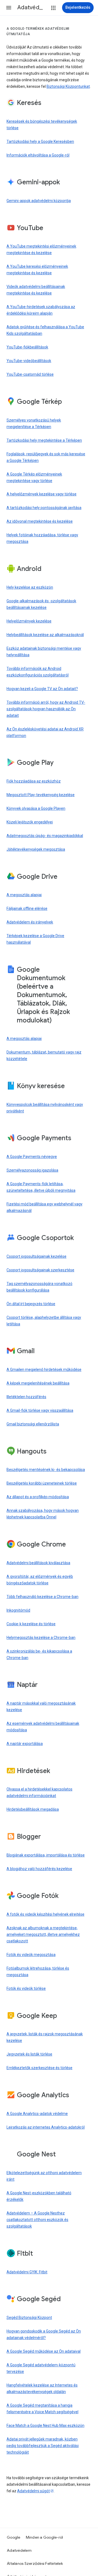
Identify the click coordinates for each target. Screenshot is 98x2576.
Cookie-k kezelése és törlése (31, 1624)
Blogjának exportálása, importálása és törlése (46, 1855)
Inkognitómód (18, 1610)
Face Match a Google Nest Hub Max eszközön (45, 2425)
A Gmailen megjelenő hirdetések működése (44, 1370)
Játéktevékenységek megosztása (36, 849)
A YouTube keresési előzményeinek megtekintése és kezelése (37, 270)
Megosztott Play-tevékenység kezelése (41, 795)
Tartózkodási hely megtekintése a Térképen (44, 440)
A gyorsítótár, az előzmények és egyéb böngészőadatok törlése (40, 1580)
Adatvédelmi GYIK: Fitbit (27, 2272)
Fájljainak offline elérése (27, 908)
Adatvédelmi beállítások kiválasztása (38, 1563)
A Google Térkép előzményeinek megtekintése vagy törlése (34, 477)
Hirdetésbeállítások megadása (33, 1809)
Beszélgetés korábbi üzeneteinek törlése (42, 1483)
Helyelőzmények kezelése (29, 621)
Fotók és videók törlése (26, 1988)
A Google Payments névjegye (32, 1157)
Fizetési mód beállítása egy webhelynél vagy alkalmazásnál (45, 1207)
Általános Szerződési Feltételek (35, 2563)
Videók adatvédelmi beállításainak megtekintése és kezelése (36, 290)
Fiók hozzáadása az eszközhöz (34, 781)
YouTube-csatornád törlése (30, 374)
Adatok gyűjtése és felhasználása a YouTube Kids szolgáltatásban (45, 330)
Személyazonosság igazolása (32, 1170)
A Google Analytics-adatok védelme (37, 2114)
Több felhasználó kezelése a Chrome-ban (42, 1597)
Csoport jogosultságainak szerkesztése (40, 1270)
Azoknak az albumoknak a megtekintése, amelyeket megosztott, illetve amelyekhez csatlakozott (43, 1934)
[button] (9, 8)
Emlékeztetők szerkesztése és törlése (39, 2068)
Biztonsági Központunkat (68, 86)
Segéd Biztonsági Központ (29, 2318)
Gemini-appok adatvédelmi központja (39, 201)
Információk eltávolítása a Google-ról (38, 155)
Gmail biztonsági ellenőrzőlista (33, 1424)
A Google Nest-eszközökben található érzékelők (39, 2196)
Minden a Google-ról (45, 2537)
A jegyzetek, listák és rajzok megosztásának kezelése (45, 2037)
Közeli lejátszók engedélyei (30, 822)
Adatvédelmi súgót (33, 2491)
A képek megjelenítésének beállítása (38, 1383)
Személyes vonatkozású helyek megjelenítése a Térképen (34, 423)
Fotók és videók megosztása (31, 1955)
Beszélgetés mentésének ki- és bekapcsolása (46, 1470)
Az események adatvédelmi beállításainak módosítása (43, 1727)
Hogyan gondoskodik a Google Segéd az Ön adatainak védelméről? (44, 2334)
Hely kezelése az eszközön (30, 587)
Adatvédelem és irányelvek (30, 922)
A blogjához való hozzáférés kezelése (39, 1869)
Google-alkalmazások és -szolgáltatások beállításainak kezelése (41, 604)
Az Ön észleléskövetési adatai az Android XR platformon (45, 732)
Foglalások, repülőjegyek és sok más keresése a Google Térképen (46, 457)
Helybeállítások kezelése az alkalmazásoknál (45, 635)
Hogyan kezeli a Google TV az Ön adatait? (42, 689)
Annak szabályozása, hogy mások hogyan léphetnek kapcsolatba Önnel (43, 1514)
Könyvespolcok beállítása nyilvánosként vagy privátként (45, 1108)
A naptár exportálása (25, 1744)
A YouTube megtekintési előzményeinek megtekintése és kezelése (41, 249)
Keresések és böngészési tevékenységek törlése (42, 125)
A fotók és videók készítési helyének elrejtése (45, 1914)
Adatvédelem (19, 2550)
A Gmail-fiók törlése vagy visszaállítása (40, 1410)
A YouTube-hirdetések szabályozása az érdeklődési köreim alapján (41, 310)
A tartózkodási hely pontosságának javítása (44, 508)
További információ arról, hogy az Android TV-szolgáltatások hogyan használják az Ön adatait (46, 709)
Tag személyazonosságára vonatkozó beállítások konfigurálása (39, 1287)
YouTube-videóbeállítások (29, 361)
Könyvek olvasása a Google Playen (36, 808)
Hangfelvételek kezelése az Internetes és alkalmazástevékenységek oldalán (42, 2388)
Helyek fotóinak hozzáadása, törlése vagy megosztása (42, 538)
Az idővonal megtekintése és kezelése (40, 521)
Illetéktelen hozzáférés (26, 1397)
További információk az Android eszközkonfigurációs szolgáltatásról (38, 672)
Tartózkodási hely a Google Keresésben (40, 142)
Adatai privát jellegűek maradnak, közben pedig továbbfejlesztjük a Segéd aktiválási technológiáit (43, 2446)
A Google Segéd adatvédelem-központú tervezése (41, 2368)
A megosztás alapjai (24, 895)
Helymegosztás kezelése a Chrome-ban (41, 1638)
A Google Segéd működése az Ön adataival (44, 2351)
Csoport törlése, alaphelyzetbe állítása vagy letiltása (44, 1321)
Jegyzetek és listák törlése (29, 2054)
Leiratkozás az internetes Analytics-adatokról (46, 2127)
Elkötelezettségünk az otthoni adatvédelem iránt (44, 2176)
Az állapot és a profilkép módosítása (38, 1497)
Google (14, 2537)
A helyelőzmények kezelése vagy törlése (42, 494)
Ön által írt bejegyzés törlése (31, 1304)
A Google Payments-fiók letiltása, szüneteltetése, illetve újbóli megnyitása (41, 1187)
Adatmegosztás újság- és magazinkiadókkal (45, 836)
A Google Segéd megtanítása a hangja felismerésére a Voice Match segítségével (42, 2409)
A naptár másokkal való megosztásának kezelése (41, 1707)
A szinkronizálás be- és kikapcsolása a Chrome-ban (39, 1654)
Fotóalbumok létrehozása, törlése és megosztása (38, 1972)
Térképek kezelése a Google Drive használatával (35, 939)
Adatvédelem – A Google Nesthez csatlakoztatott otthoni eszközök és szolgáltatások (37, 2220)
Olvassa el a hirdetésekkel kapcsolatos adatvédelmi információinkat (39, 1792)
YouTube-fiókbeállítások (27, 347)
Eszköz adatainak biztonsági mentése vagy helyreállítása (44, 652)
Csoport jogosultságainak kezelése (36, 1256)
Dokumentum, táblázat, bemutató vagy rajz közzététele (44, 1055)
